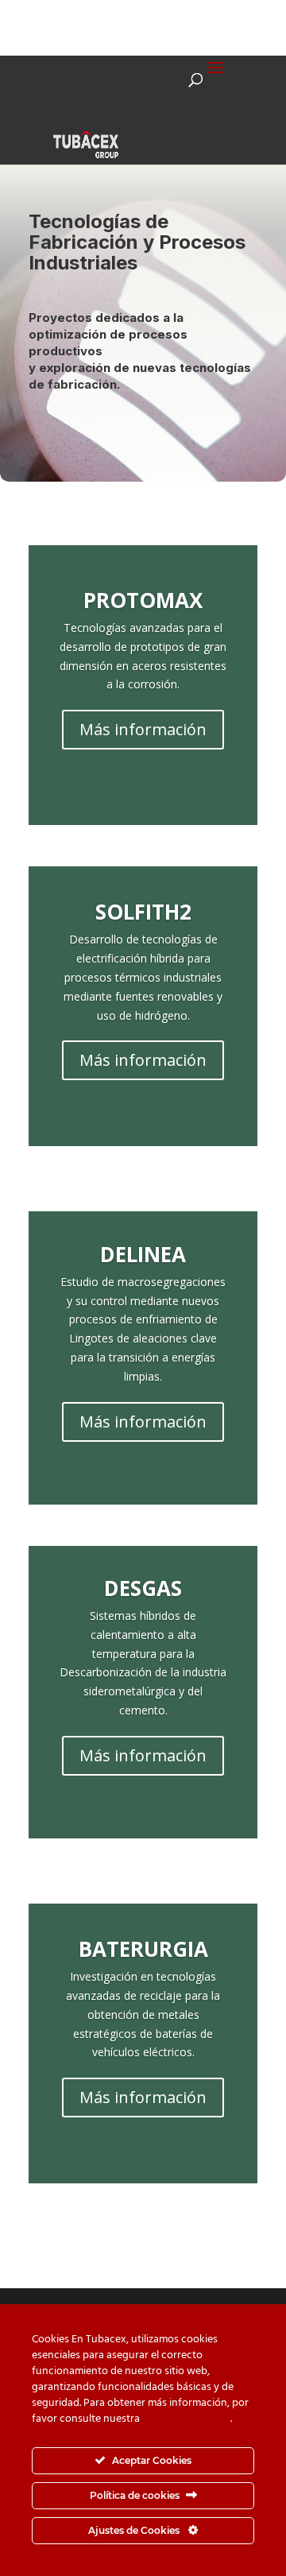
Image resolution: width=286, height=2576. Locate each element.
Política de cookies (186, 2419)
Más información (143, 729)
